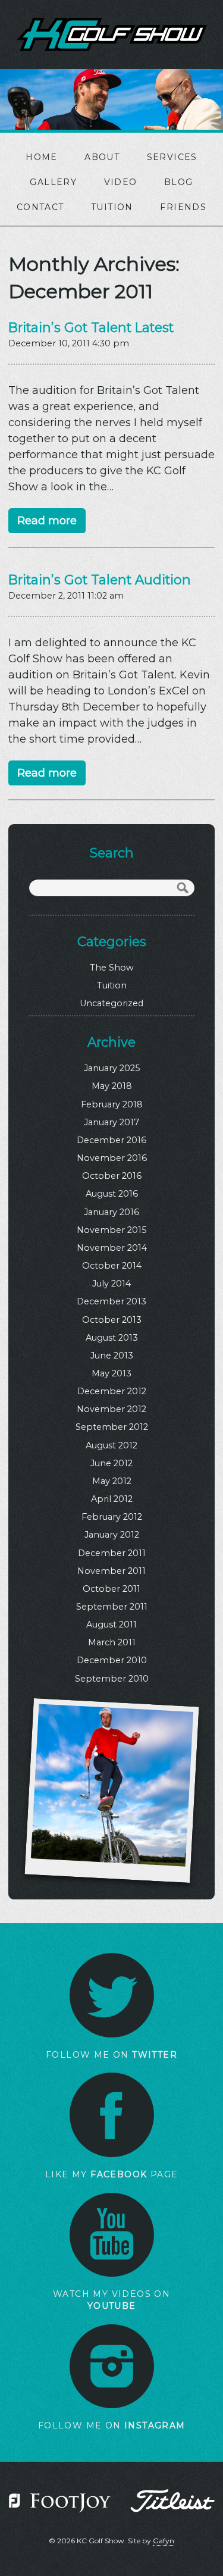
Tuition (112, 207)
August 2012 (111, 1445)
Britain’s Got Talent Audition (100, 580)
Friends (183, 207)
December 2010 (112, 1660)
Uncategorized (111, 1003)
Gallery (53, 182)
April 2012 (112, 1499)
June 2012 (111, 1463)
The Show (112, 968)
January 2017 (111, 1122)
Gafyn (164, 2541)
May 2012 (112, 1481)
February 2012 (112, 1517)
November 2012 (111, 1409)
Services (172, 157)
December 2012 (112, 1391)
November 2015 (111, 1230)
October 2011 (111, 1589)
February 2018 (112, 1104)
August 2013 (112, 1338)
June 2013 (112, 1356)
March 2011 (112, 1642)
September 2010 (112, 1679)
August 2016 (112, 1194)
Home (42, 157)
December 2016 (111, 1140)
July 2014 (111, 1284)
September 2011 (112, 1607)
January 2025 (112, 1068)
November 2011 (111, 1571)
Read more (47, 521)
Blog (179, 182)
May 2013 (111, 1373)
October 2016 (112, 1176)
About (102, 157)
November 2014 (112, 1248)
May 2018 (112, 1086)
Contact (40, 207)
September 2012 (112, 1427)
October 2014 (112, 1266)
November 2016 (112, 1158)
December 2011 (112, 1553)
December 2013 (111, 1301)
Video (121, 182)
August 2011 (111, 1625)
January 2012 (112, 1535)
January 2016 (111, 1212)
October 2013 (112, 1320)
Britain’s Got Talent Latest (91, 327)
